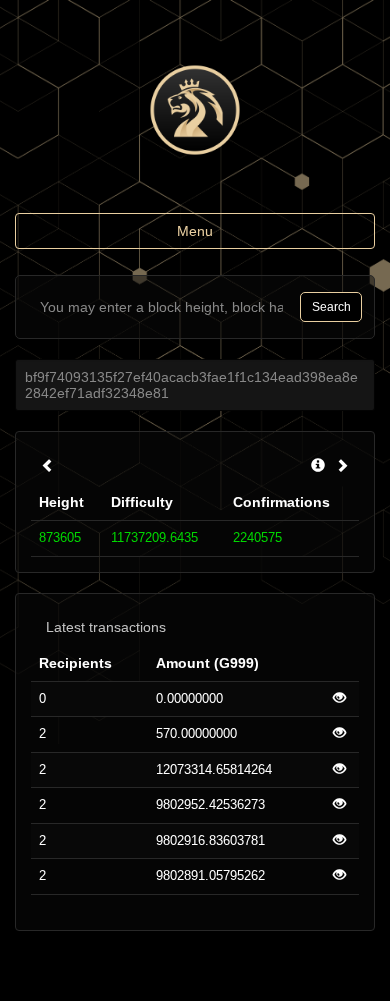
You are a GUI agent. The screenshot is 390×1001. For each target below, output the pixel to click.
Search (331, 307)
